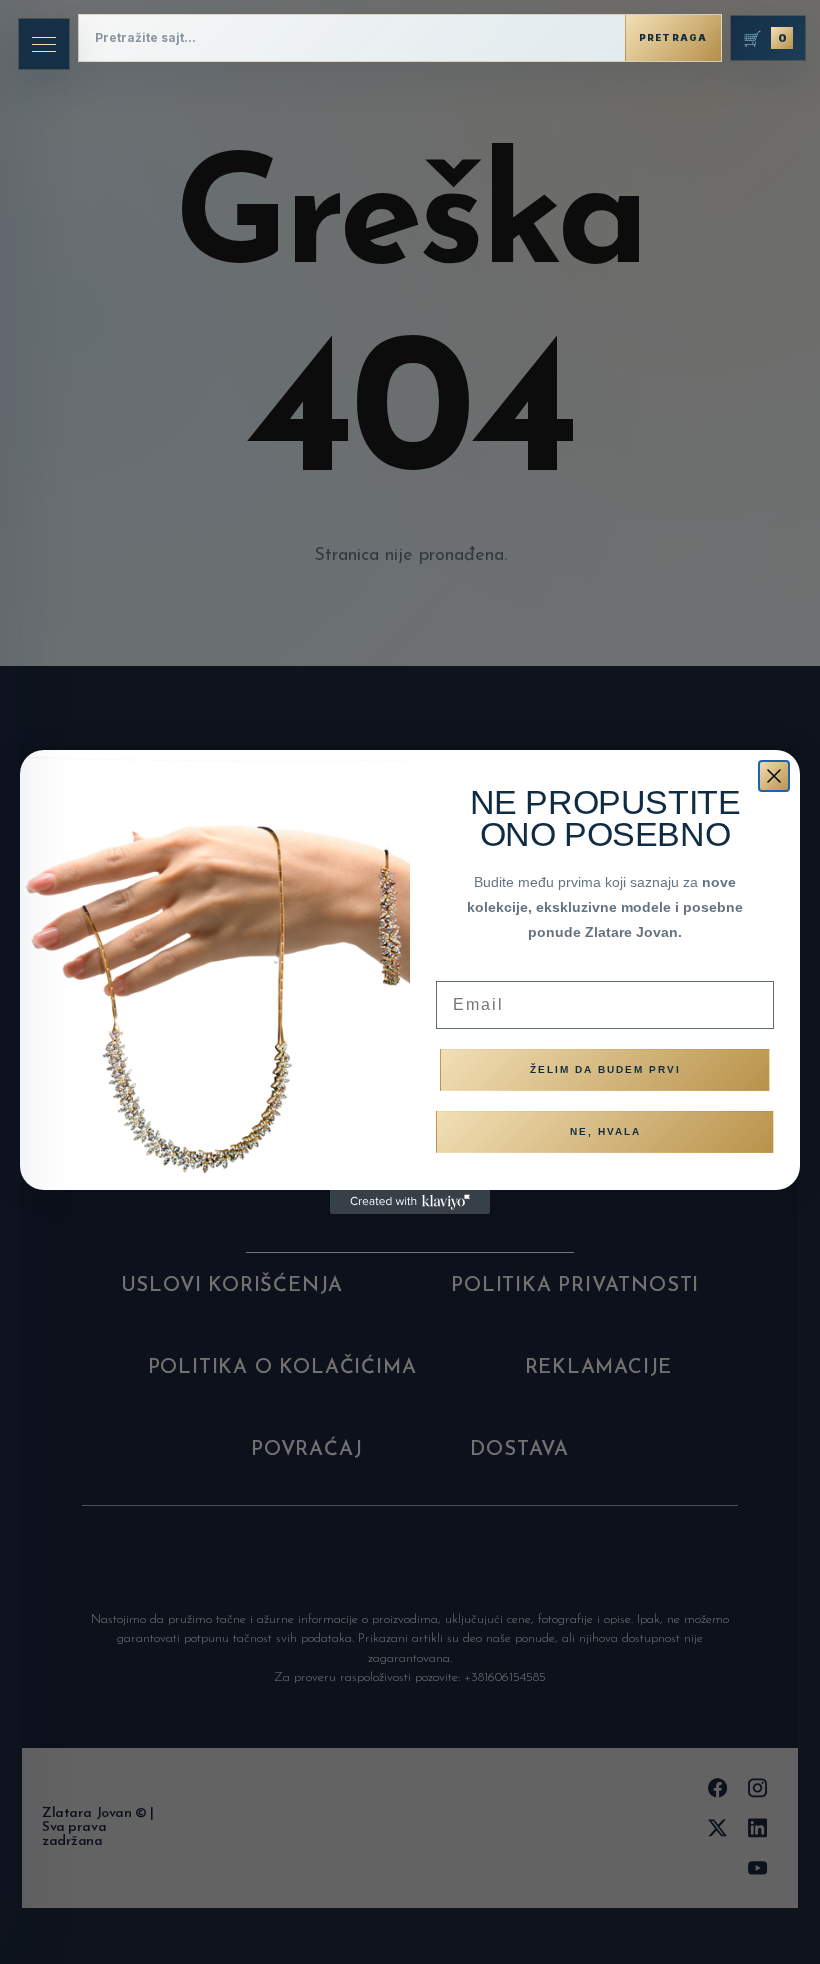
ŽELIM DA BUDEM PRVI (605, 1069)
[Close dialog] (774, 776)
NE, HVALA (605, 1131)
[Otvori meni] (44, 44)
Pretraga (673, 37)
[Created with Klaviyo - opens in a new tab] (410, 1202)
